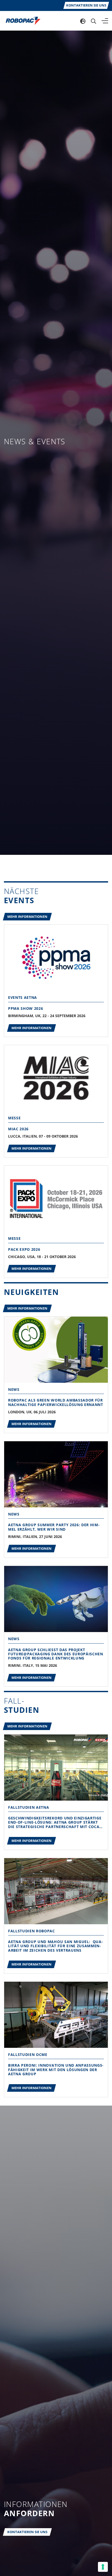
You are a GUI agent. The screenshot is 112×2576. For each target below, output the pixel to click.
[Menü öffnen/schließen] (105, 21)
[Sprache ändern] (83, 21)
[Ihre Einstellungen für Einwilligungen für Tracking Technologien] (103, 2567)
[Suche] (94, 21)
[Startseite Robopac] (21, 20)
